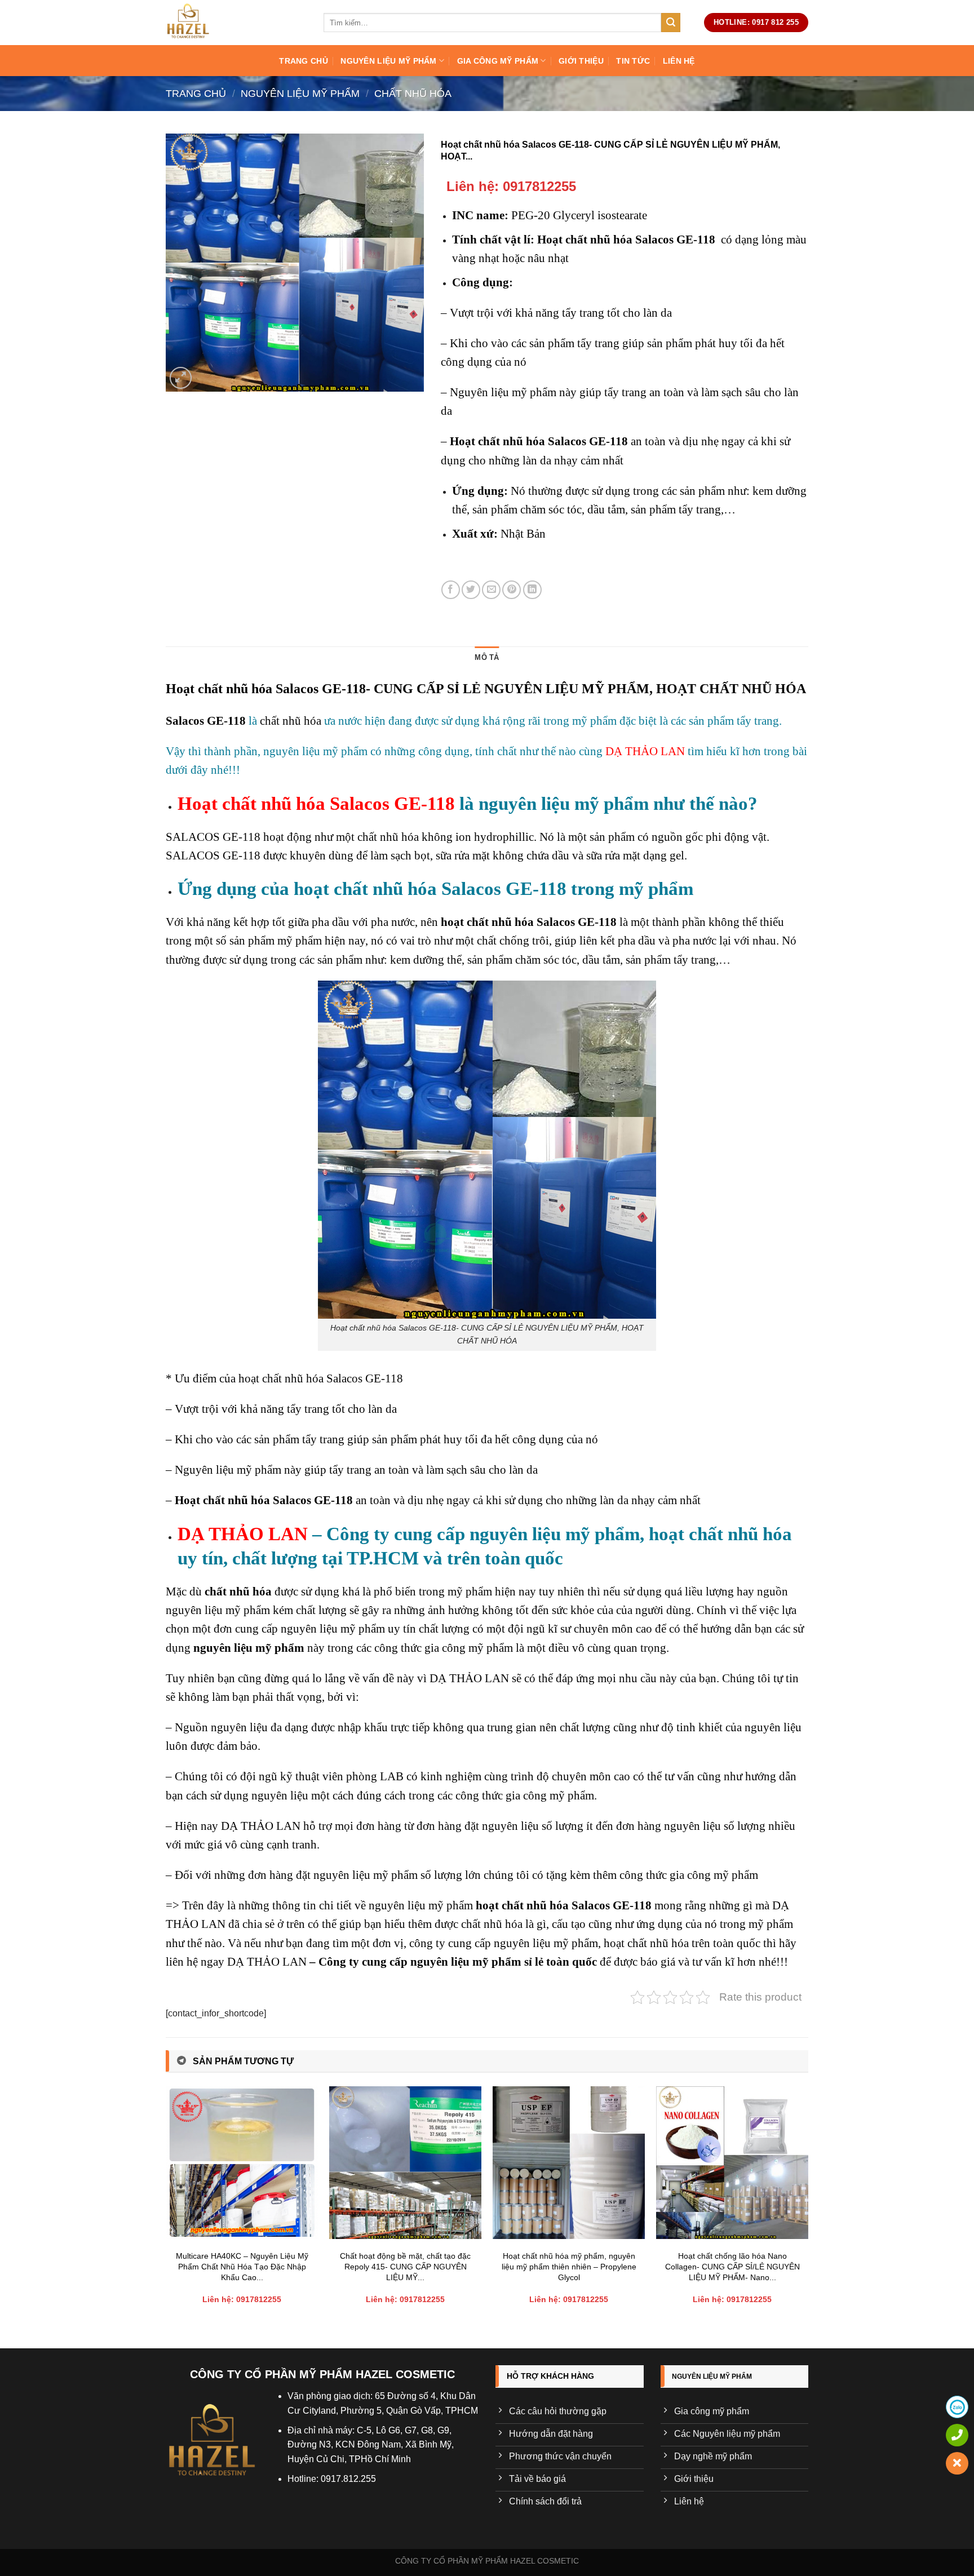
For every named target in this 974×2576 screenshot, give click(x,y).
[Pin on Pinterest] (512, 590)
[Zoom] (181, 378)
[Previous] (166, 2208)
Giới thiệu (581, 61)
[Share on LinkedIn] (532, 590)
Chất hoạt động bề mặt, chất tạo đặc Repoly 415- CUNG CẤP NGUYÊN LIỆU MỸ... (405, 2266)
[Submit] (671, 23)
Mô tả (487, 657)
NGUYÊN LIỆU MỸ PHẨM (388, 61)
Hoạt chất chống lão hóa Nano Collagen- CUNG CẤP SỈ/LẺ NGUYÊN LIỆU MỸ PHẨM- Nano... (732, 2266)
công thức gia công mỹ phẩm (442, 1648)
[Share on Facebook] (451, 590)
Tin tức (633, 61)
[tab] (487, 658)
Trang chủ (304, 61)
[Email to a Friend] (491, 590)
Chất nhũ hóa (413, 93)
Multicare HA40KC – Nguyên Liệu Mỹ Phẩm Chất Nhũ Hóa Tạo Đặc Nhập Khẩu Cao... (242, 2266)
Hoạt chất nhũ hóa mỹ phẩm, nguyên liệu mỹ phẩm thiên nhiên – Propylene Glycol (569, 2266)
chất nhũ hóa (291, 721)
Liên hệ (679, 61)
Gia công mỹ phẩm (498, 61)
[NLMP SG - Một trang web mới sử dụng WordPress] (236, 23)
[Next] (808, 2208)
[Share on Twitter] (471, 590)
